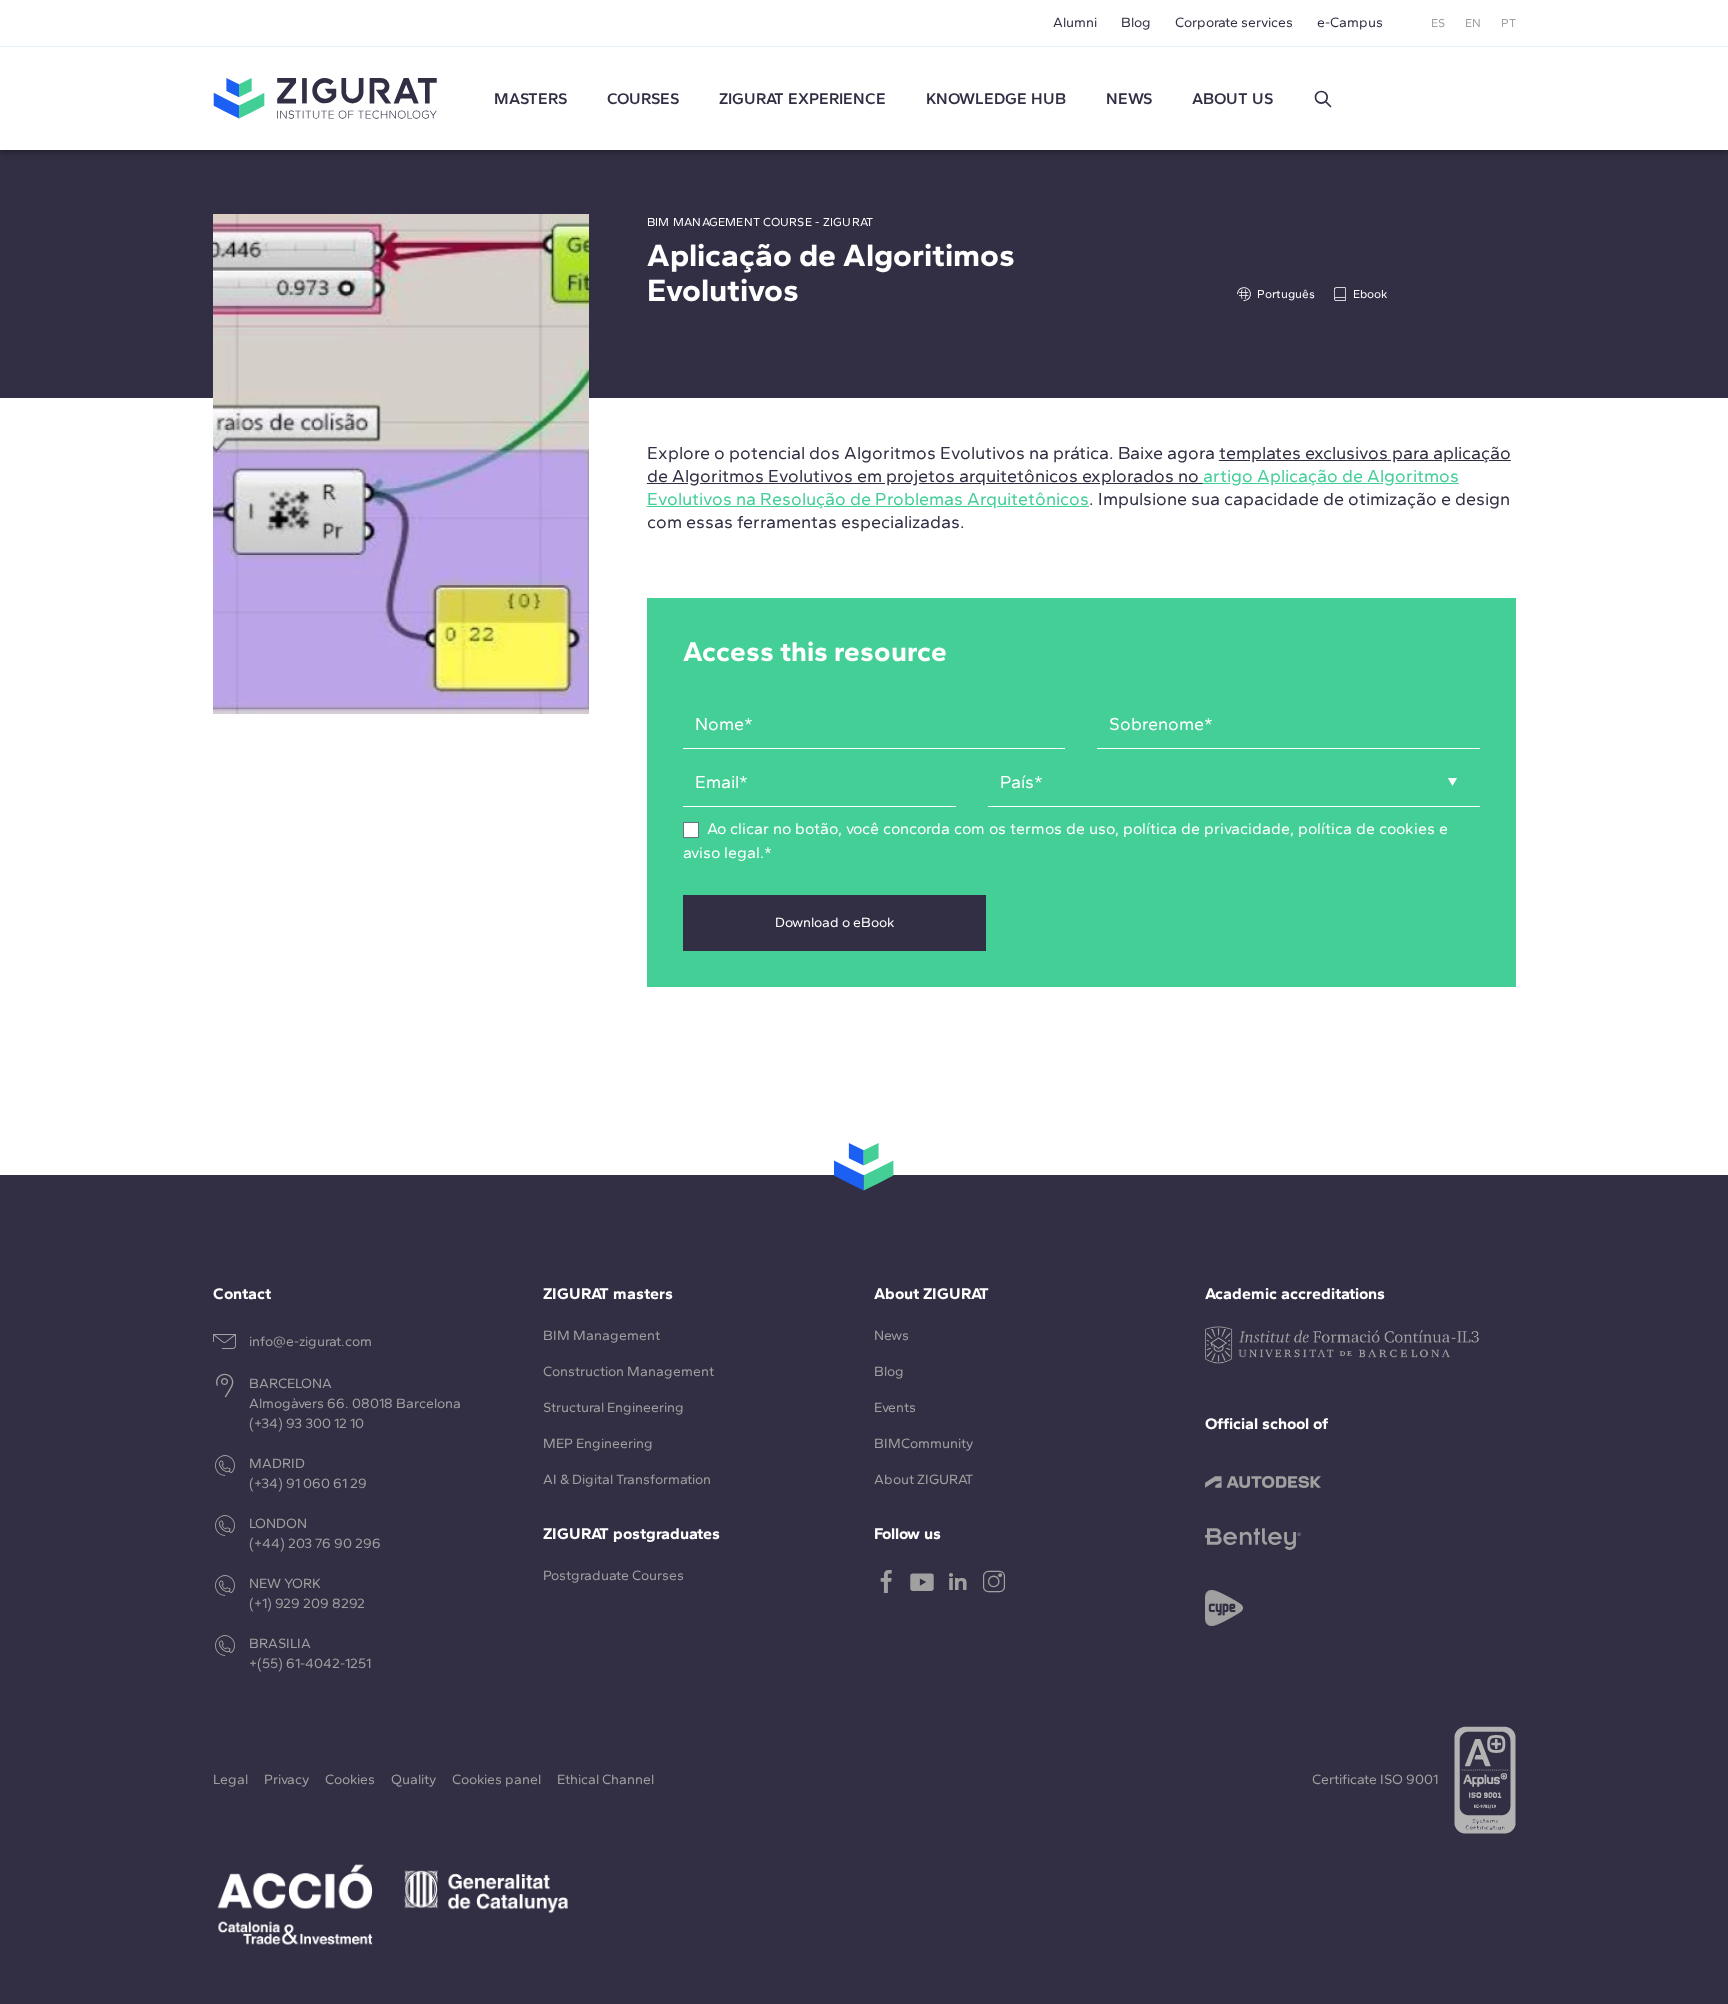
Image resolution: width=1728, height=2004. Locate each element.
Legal (230, 1779)
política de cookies (1366, 828)
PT (1508, 23)
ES (1438, 23)
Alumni (1075, 22)
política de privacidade (1206, 828)
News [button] (1129, 98)
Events (895, 1407)
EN (1473, 23)
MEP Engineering (598, 1443)
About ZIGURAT (923, 1479)
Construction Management (628, 1371)
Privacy (286, 1779)
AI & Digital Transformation (627, 1479)
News (891, 1335)
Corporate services (1234, 22)
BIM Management (601, 1335)
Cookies (350, 1779)
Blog (1136, 22)
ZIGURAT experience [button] (802, 98)
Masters (530, 98)
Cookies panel (496, 1779)
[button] (1323, 99)
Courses (643, 98)
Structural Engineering (613, 1407)
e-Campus (1350, 22)
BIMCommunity (923, 1443)
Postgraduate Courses (613, 1575)
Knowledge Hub (996, 98)
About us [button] (1232, 98)
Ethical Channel (605, 1779)
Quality (413, 1779)
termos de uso (1062, 828)
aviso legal (721, 852)
